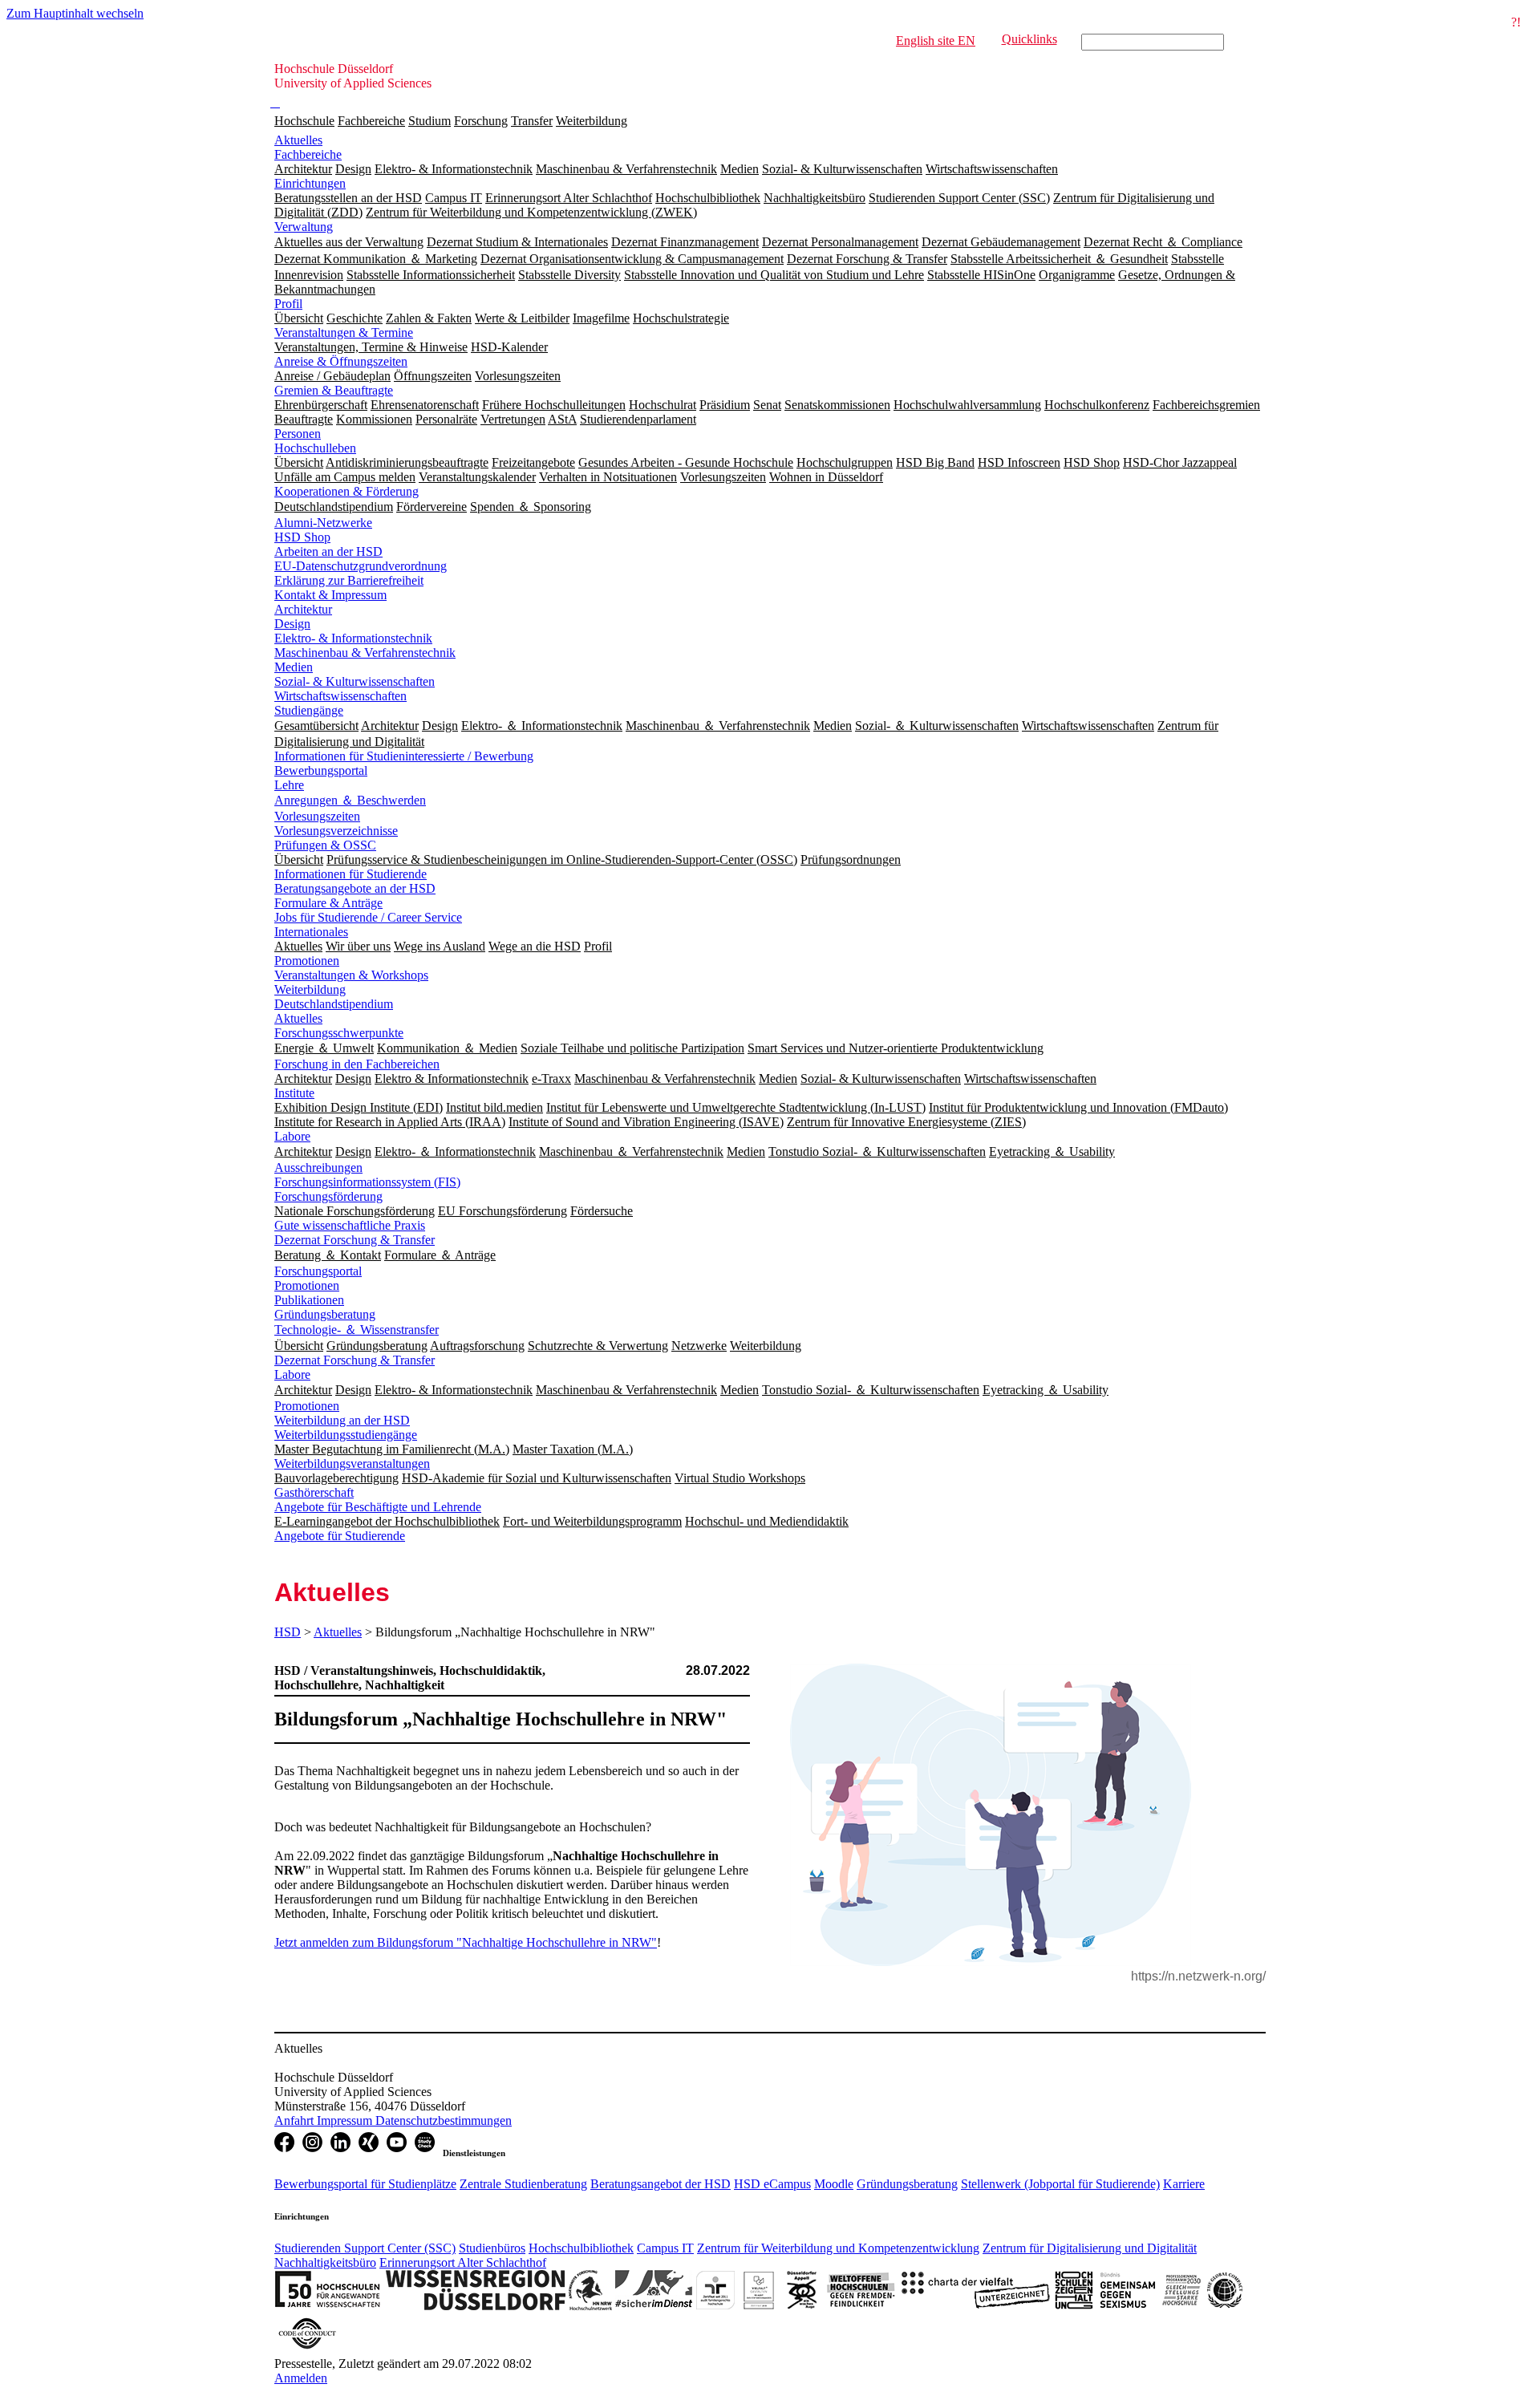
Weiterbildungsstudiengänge (346, 1435)
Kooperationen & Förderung (346, 491)
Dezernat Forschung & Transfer (355, 1240)
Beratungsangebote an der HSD (355, 888)
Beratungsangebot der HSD (661, 2184)
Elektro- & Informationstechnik (353, 638)
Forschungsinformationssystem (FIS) (367, 1182)
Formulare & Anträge (328, 903)
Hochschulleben (315, 448)
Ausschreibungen (318, 1168)
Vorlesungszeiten (317, 816)
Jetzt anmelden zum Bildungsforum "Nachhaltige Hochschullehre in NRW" (466, 1942)
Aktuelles (298, 140)
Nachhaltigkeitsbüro (325, 2262)
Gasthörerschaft (314, 1492)
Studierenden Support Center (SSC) (365, 2248)
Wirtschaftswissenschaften (340, 696)
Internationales (311, 932)
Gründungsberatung (325, 1314)
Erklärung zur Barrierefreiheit (349, 580)
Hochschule (304, 121)
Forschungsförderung (328, 1196)
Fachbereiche (371, 121)
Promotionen (307, 961)
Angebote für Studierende (340, 1536)
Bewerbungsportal (321, 770)
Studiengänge (309, 710)
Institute (294, 1093)
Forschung (481, 121)
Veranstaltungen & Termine (344, 332)
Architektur (303, 609)
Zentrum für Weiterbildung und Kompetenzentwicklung (838, 2248)
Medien (294, 667)
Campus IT (665, 2248)
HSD (288, 1632)
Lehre (289, 785)
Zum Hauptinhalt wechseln (75, 13)
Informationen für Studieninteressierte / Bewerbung (404, 756)
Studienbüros (492, 2248)
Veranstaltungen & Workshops (351, 975)
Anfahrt (296, 2120)
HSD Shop (302, 537)
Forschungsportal (318, 1271)
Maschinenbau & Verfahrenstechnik (365, 653)
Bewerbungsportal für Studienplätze (365, 2184)
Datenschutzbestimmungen (444, 2120)
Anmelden (301, 2378)
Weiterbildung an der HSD (342, 1420)
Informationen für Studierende (351, 874)
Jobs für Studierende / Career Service (368, 917)
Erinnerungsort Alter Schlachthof (463, 2262)
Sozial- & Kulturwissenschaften (355, 681)
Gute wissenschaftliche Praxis (350, 1225)
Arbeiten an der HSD (328, 551)
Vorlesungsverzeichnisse (336, 831)
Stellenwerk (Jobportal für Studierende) (1060, 2184)
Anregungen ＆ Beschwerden (350, 800)
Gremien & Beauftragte (334, 390)
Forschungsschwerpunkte (339, 1033)
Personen (298, 434)
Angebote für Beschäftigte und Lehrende (378, 1507)
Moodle (834, 2184)
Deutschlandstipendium (334, 1004)
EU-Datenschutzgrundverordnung (361, 566)
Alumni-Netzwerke (323, 523)
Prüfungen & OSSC (325, 845)
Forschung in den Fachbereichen (357, 1064)
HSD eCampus (772, 2184)
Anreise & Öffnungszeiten (341, 361)
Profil (288, 304)
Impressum (346, 2120)
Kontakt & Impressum (330, 595)
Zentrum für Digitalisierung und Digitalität (1090, 2248)
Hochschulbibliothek (581, 2248)
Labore (292, 1136)
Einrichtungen (310, 183)
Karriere (1184, 2184)
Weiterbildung (592, 121)
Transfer (532, 121)
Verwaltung (304, 227)
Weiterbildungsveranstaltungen (352, 1464)
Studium (430, 121)
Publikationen (309, 1300)
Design (292, 624)
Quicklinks (1029, 39)
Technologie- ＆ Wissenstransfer (357, 1330)
